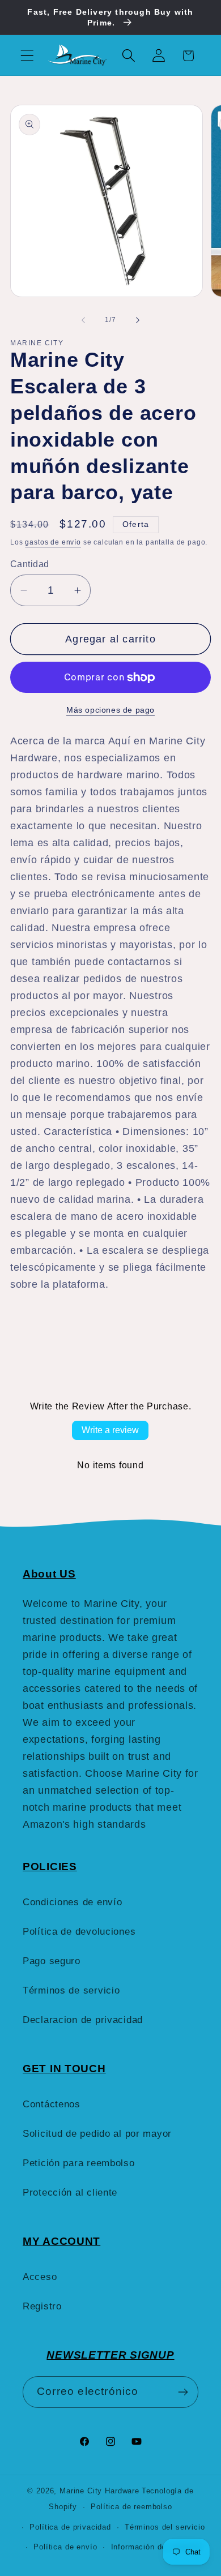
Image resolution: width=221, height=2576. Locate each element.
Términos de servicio (71, 1990)
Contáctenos (52, 2104)
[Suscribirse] (183, 2392)
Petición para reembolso (79, 2163)
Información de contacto (156, 2547)
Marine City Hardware (99, 2491)
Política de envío (65, 2547)
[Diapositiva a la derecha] (138, 320)
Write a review (110, 1430)
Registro (42, 2306)
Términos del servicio (165, 2527)
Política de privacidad (70, 2527)
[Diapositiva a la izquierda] (83, 320)
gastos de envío (53, 542)
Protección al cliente (70, 2193)
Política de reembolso (131, 2507)
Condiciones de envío (72, 1902)
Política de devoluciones (79, 1932)
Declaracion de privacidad (83, 2020)
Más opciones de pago (110, 710)
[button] (27, 56)
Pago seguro (52, 1961)
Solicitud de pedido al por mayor (97, 2134)
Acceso (40, 2277)
